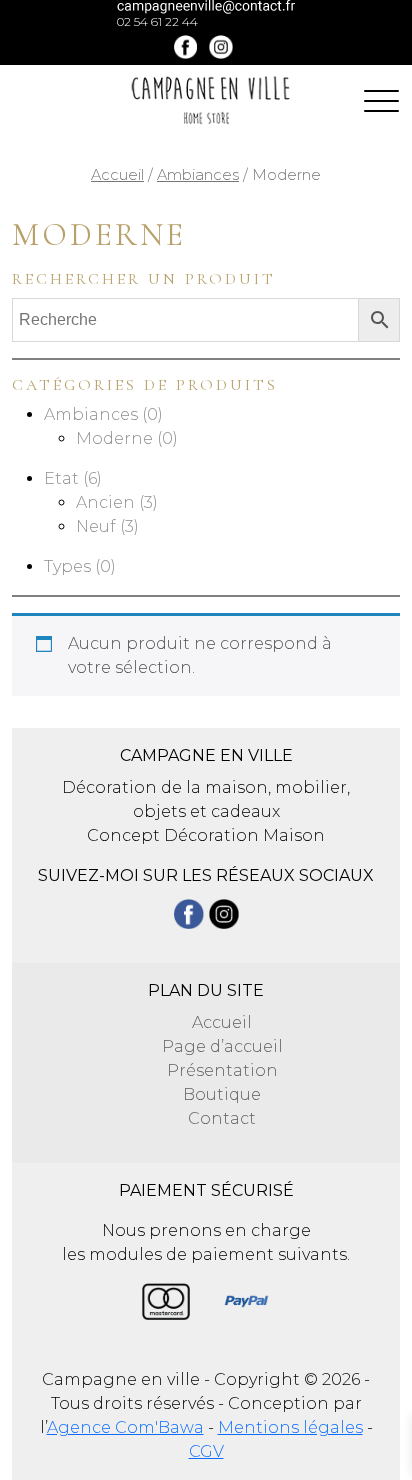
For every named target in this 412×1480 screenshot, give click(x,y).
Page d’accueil (222, 1046)
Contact (222, 1118)
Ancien (105, 502)
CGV (206, 1451)
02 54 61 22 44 (157, 21)
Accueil (117, 175)
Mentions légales (290, 1427)
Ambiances (198, 175)
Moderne (114, 438)
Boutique (222, 1094)
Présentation (222, 1070)
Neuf (96, 526)
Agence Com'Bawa (125, 1427)
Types (67, 566)
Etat (61, 478)
